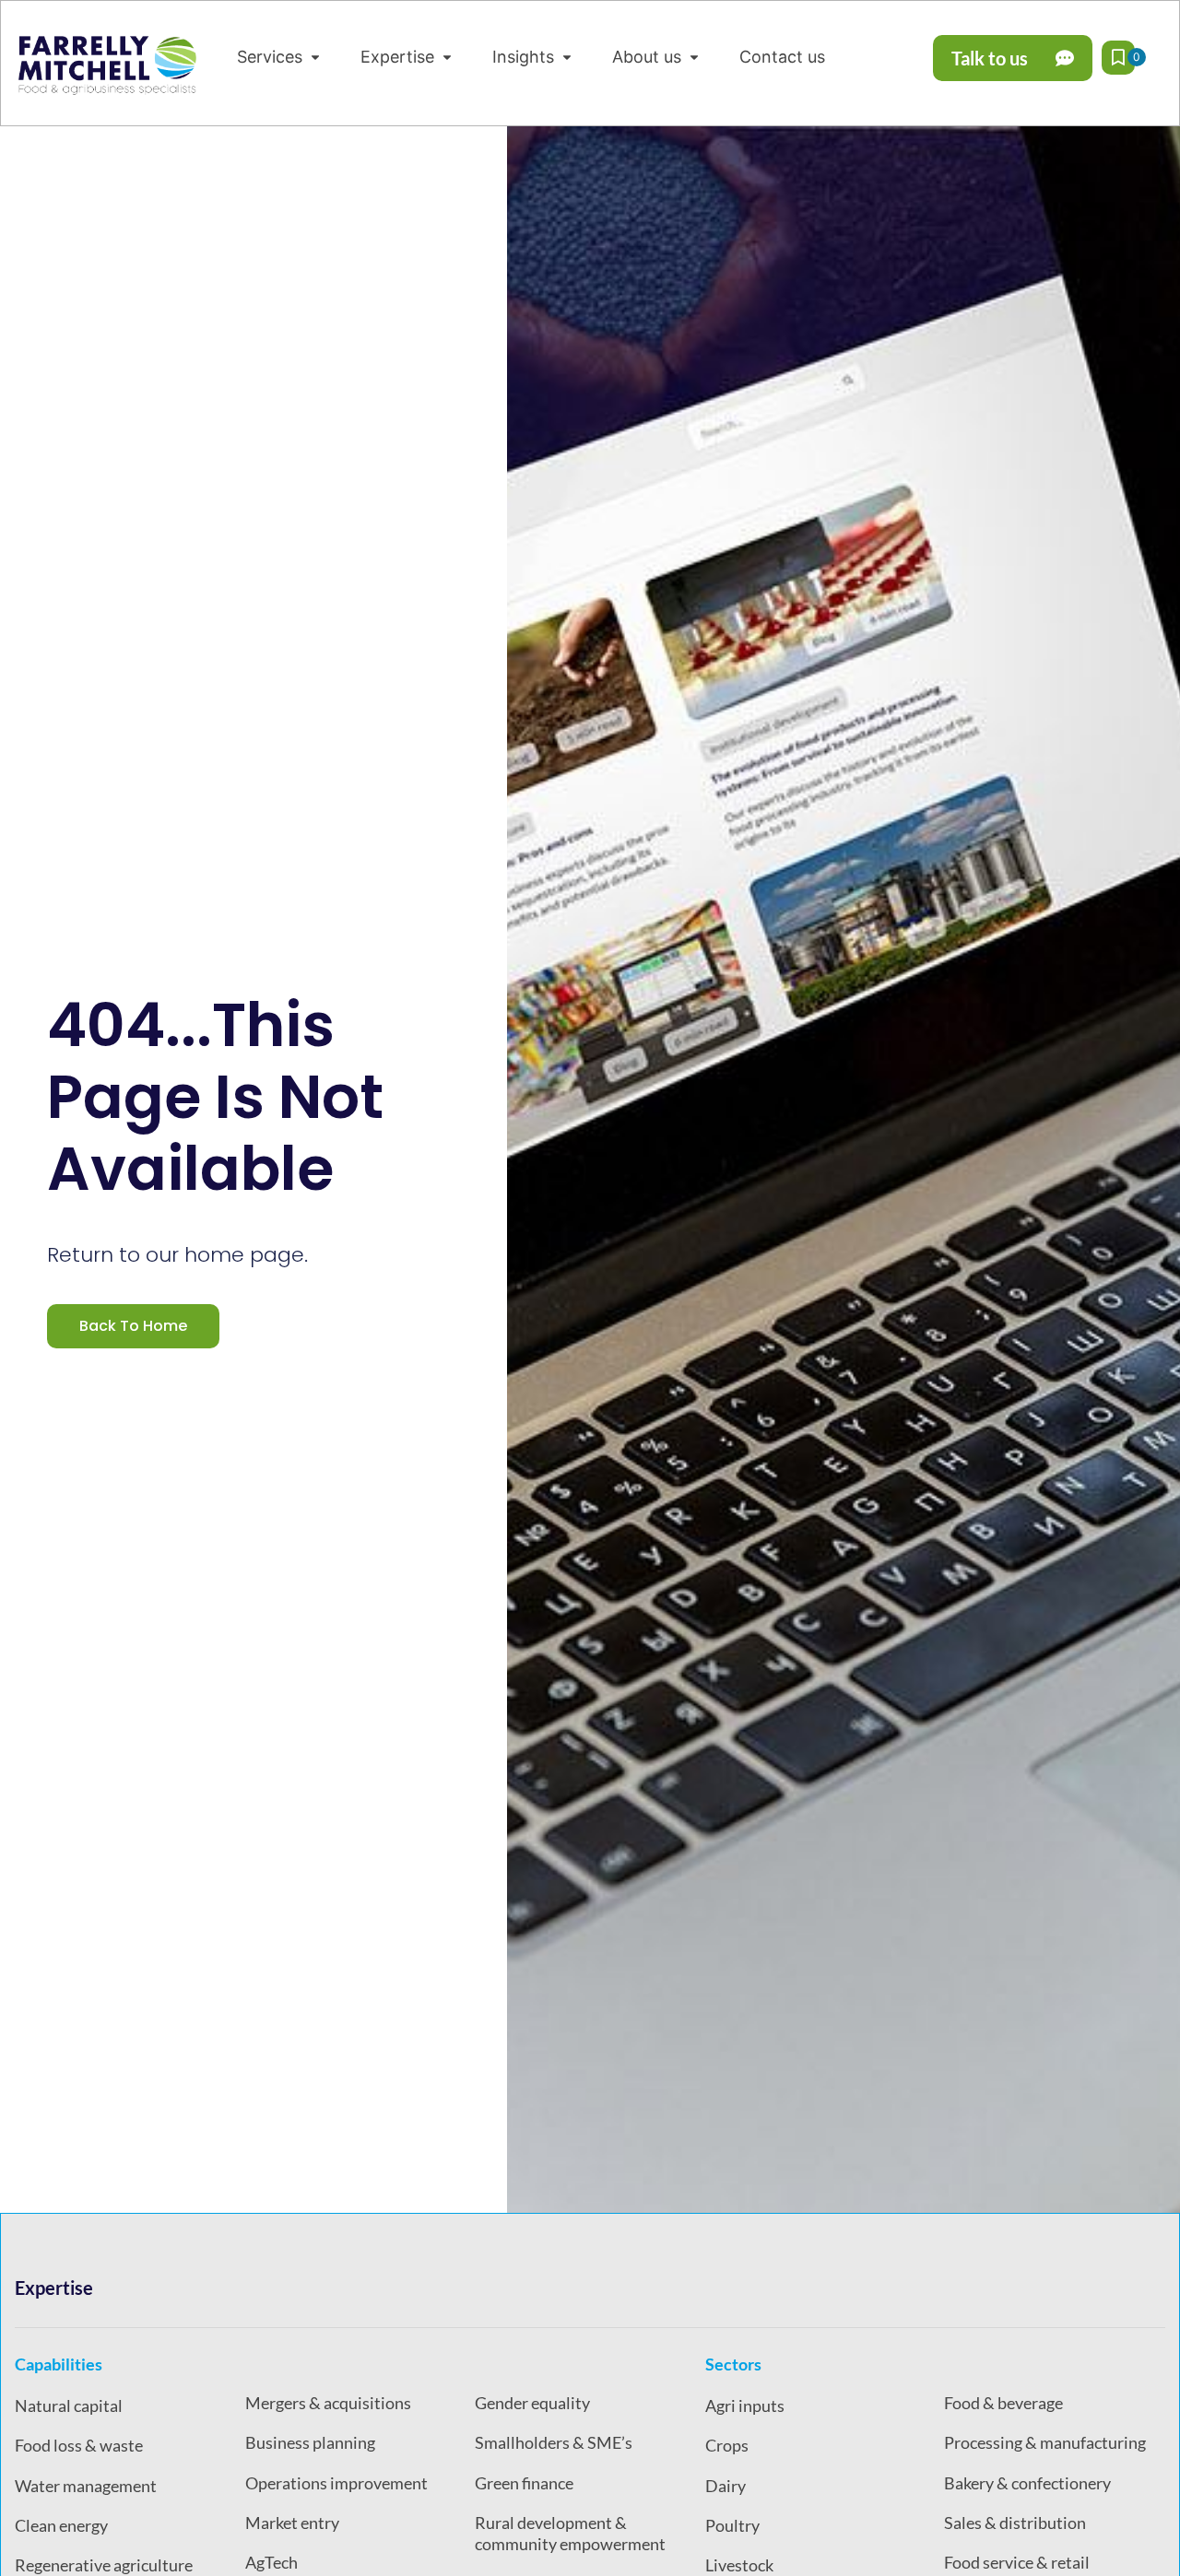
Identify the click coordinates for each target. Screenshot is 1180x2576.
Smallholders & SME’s (554, 2442)
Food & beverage (1003, 2403)
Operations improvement (336, 2483)
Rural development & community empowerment (570, 2533)
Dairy (726, 2486)
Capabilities (59, 2364)
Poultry (732, 2525)
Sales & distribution (1015, 2523)
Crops (727, 2445)
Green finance (524, 2483)
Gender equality (532, 2403)
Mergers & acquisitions (328, 2403)
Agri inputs (745, 2405)
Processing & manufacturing (1045, 2442)
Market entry (292, 2523)
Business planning (310, 2442)
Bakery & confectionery (1027, 2483)
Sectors (733, 2364)
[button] (280, 57)
